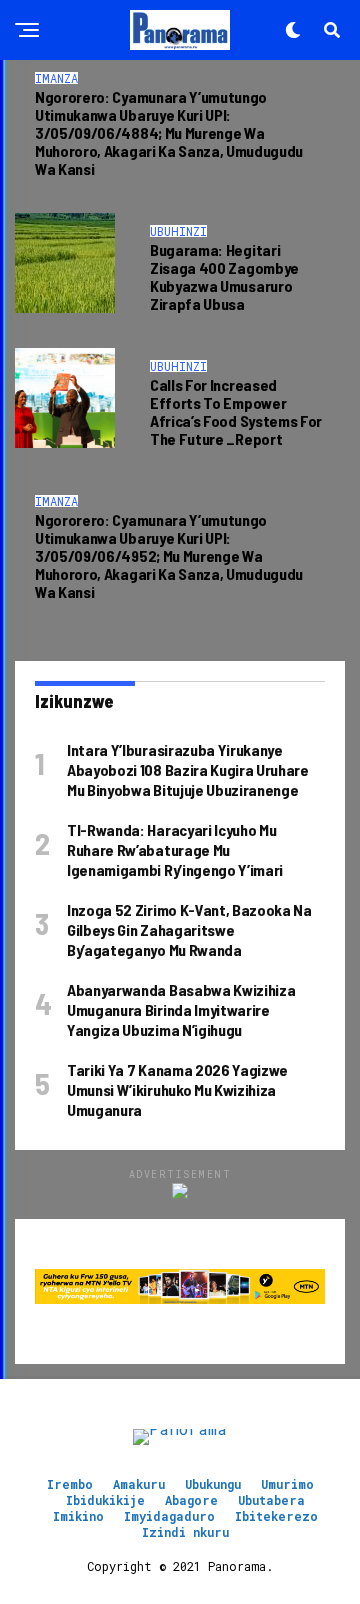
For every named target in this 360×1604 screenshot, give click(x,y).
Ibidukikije (105, 1500)
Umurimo (287, 1484)
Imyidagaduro (169, 1516)
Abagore (191, 1500)
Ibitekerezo (276, 1516)
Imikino (78, 1516)
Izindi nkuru (185, 1532)
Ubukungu (213, 1484)
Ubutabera (271, 1500)
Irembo (70, 1484)
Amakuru (139, 1484)
